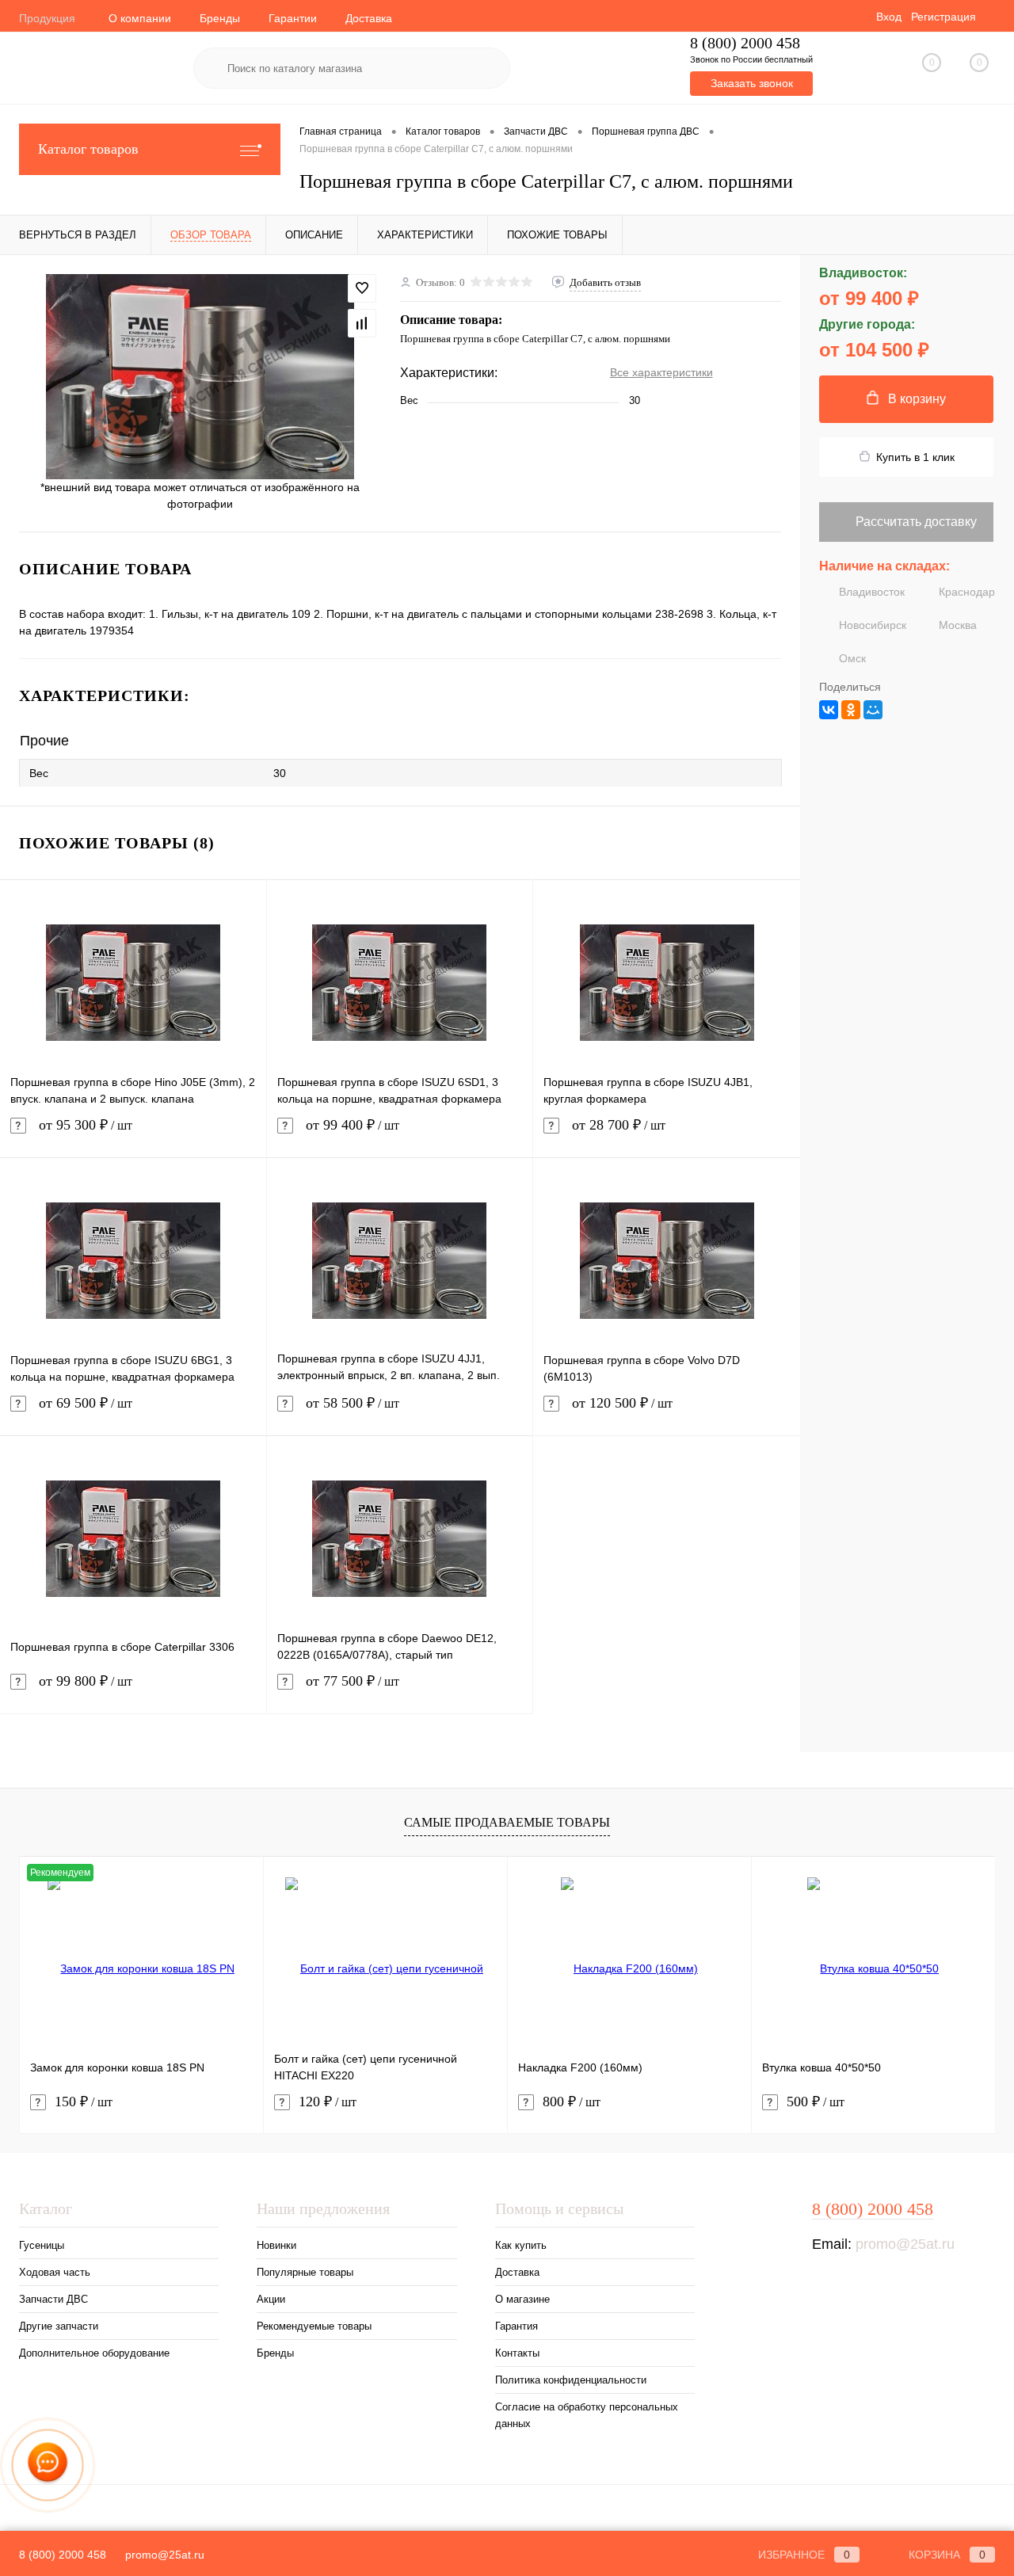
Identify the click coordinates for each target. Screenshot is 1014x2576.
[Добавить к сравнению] (362, 323)
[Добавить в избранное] (362, 288)
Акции (271, 2299)
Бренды (220, 18)
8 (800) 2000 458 (745, 43)
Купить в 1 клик (915, 457)
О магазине (522, 2299)
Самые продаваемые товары (507, 1822)
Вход (889, 17)
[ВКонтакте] (829, 710)
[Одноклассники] (851, 710)
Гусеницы (42, 2245)
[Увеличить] (200, 377)
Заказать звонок (752, 83)
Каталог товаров (88, 149)
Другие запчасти (59, 2326)
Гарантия (517, 2326)
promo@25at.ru (905, 2244)
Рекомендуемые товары (314, 2326)
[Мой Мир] (873, 710)
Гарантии (293, 18)
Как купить (521, 2245)
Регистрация (943, 17)
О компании (140, 18)
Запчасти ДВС (53, 2299)
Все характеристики (661, 372)
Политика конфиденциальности (571, 2380)
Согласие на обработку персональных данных (587, 2415)
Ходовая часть (55, 2272)
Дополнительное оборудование (94, 2353)
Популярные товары (305, 2272)
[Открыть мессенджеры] (48, 2465)
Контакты (517, 2353)
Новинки (276, 2245)
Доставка (369, 18)
